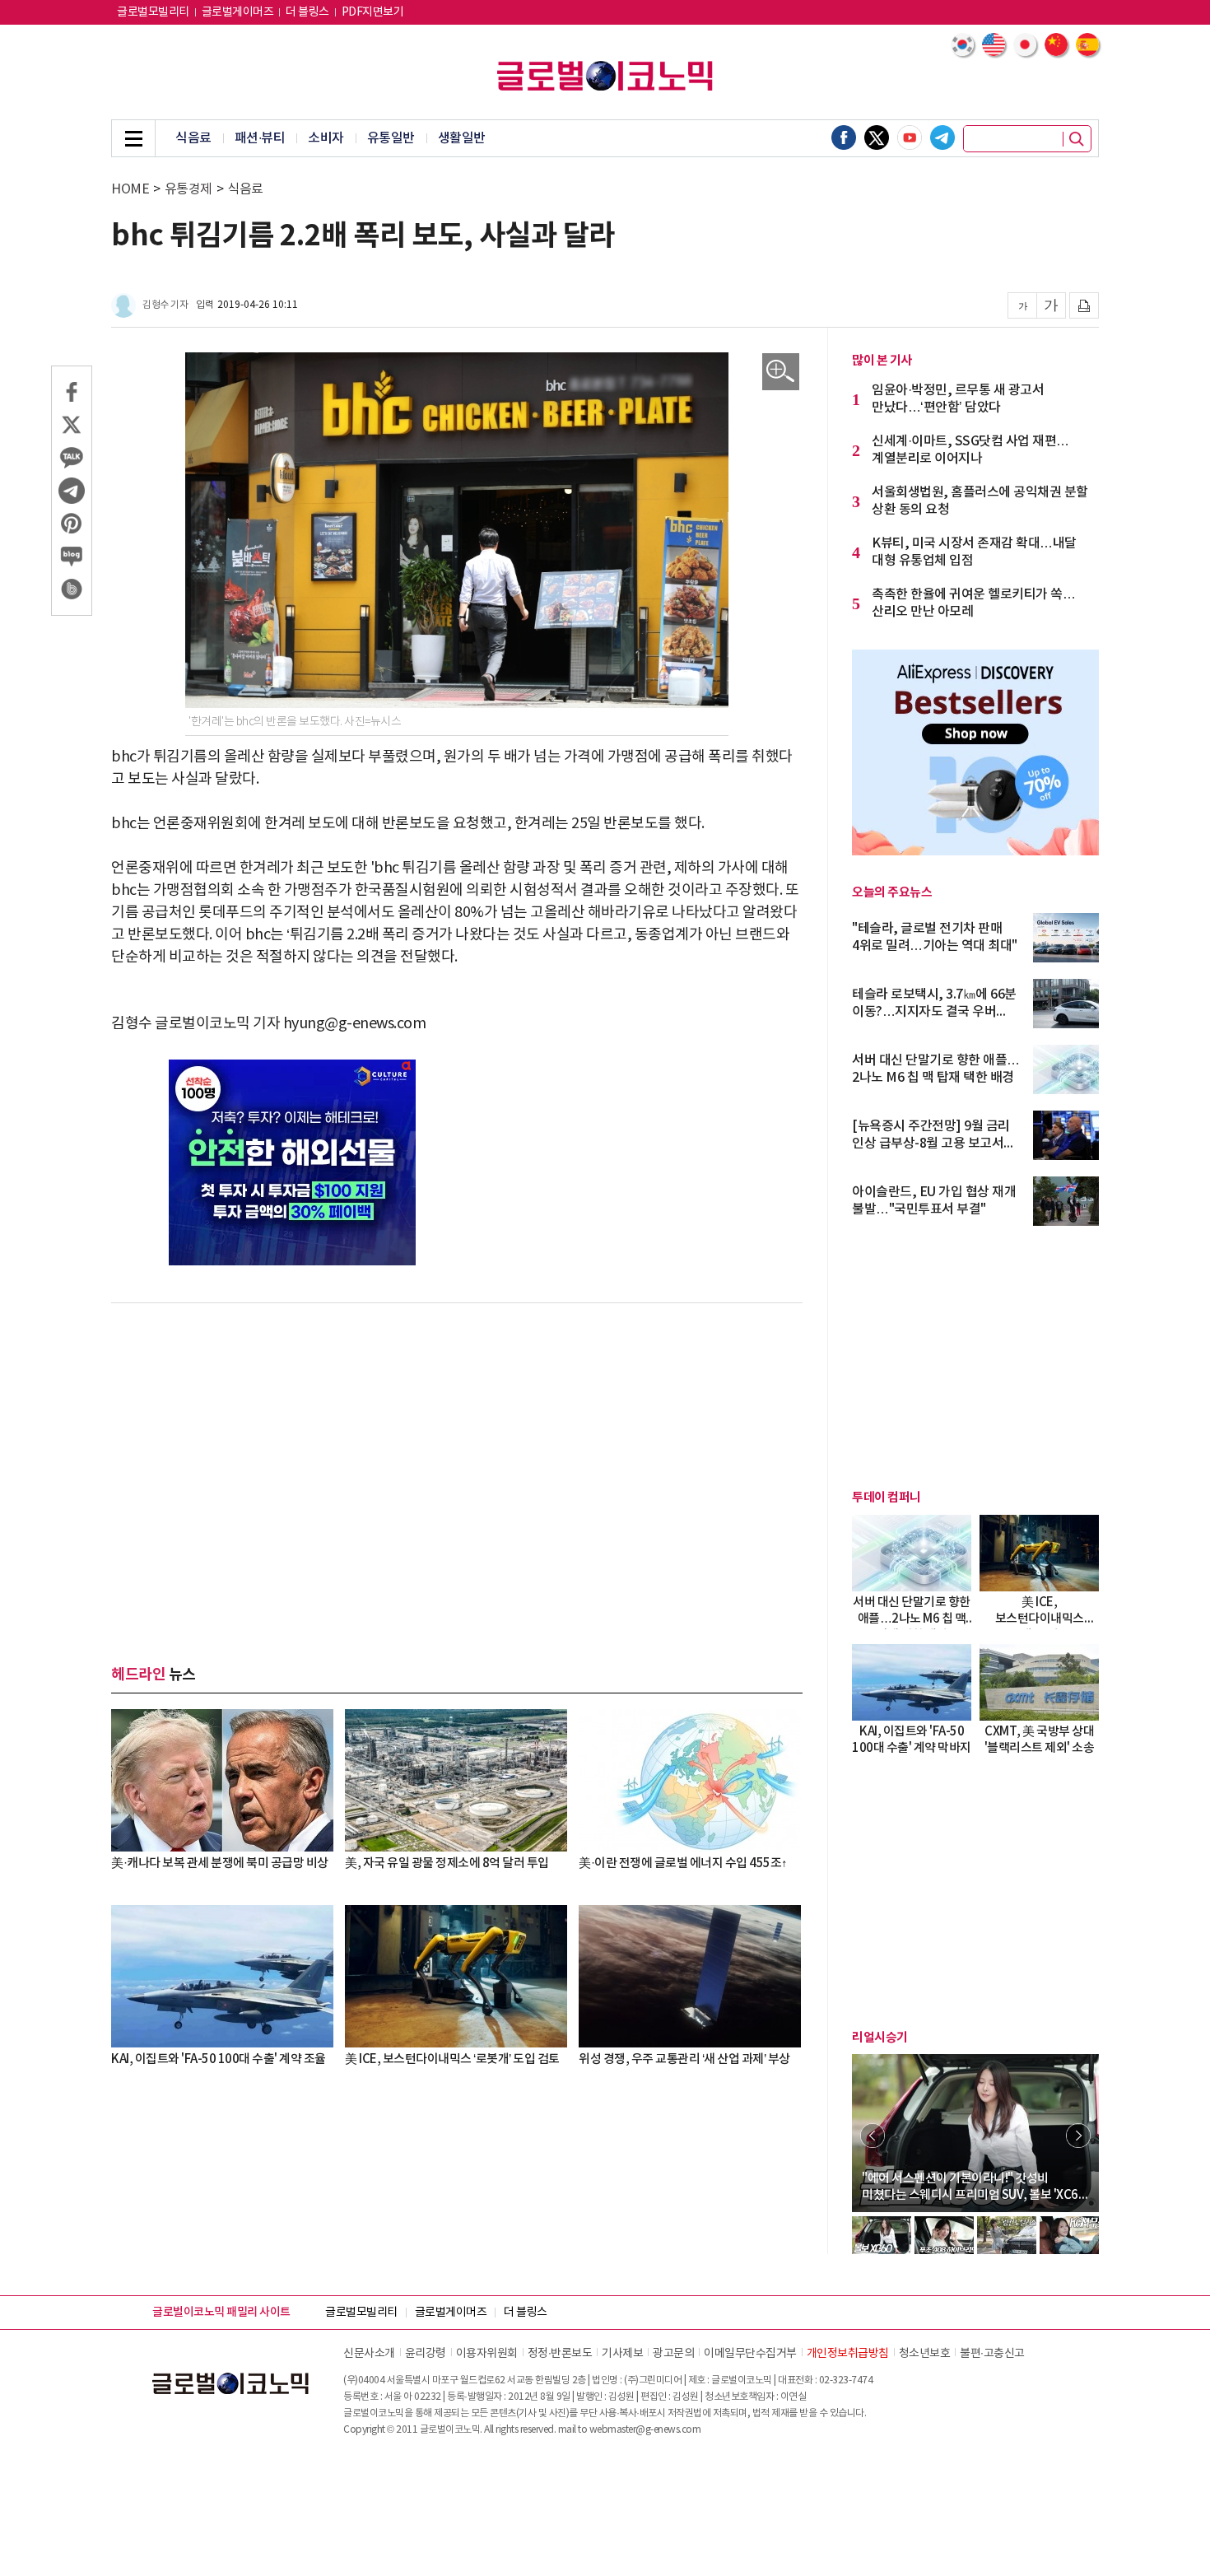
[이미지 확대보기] (781, 372)
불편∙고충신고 (992, 2354)
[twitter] (877, 137)
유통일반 (391, 138)
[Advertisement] (457, 1451)
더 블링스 (307, 12)
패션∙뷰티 (260, 138)
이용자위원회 (487, 2354)
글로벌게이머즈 (238, 12)
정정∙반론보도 (560, 2354)
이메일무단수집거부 (750, 2354)
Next (1078, 2136)
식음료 (193, 138)
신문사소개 (369, 2354)
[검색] (1077, 139)
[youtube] (910, 137)
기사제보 (622, 2354)
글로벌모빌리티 (153, 12)
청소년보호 (925, 2354)
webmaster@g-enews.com (645, 2430)
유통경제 (188, 189)
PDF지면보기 (373, 12)
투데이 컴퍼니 (887, 1498)
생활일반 (462, 138)
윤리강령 (426, 2354)
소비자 (326, 138)
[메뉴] (133, 138)
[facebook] (844, 137)
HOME (130, 189)
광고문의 (673, 2354)
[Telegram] (942, 137)
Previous (873, 2136)
